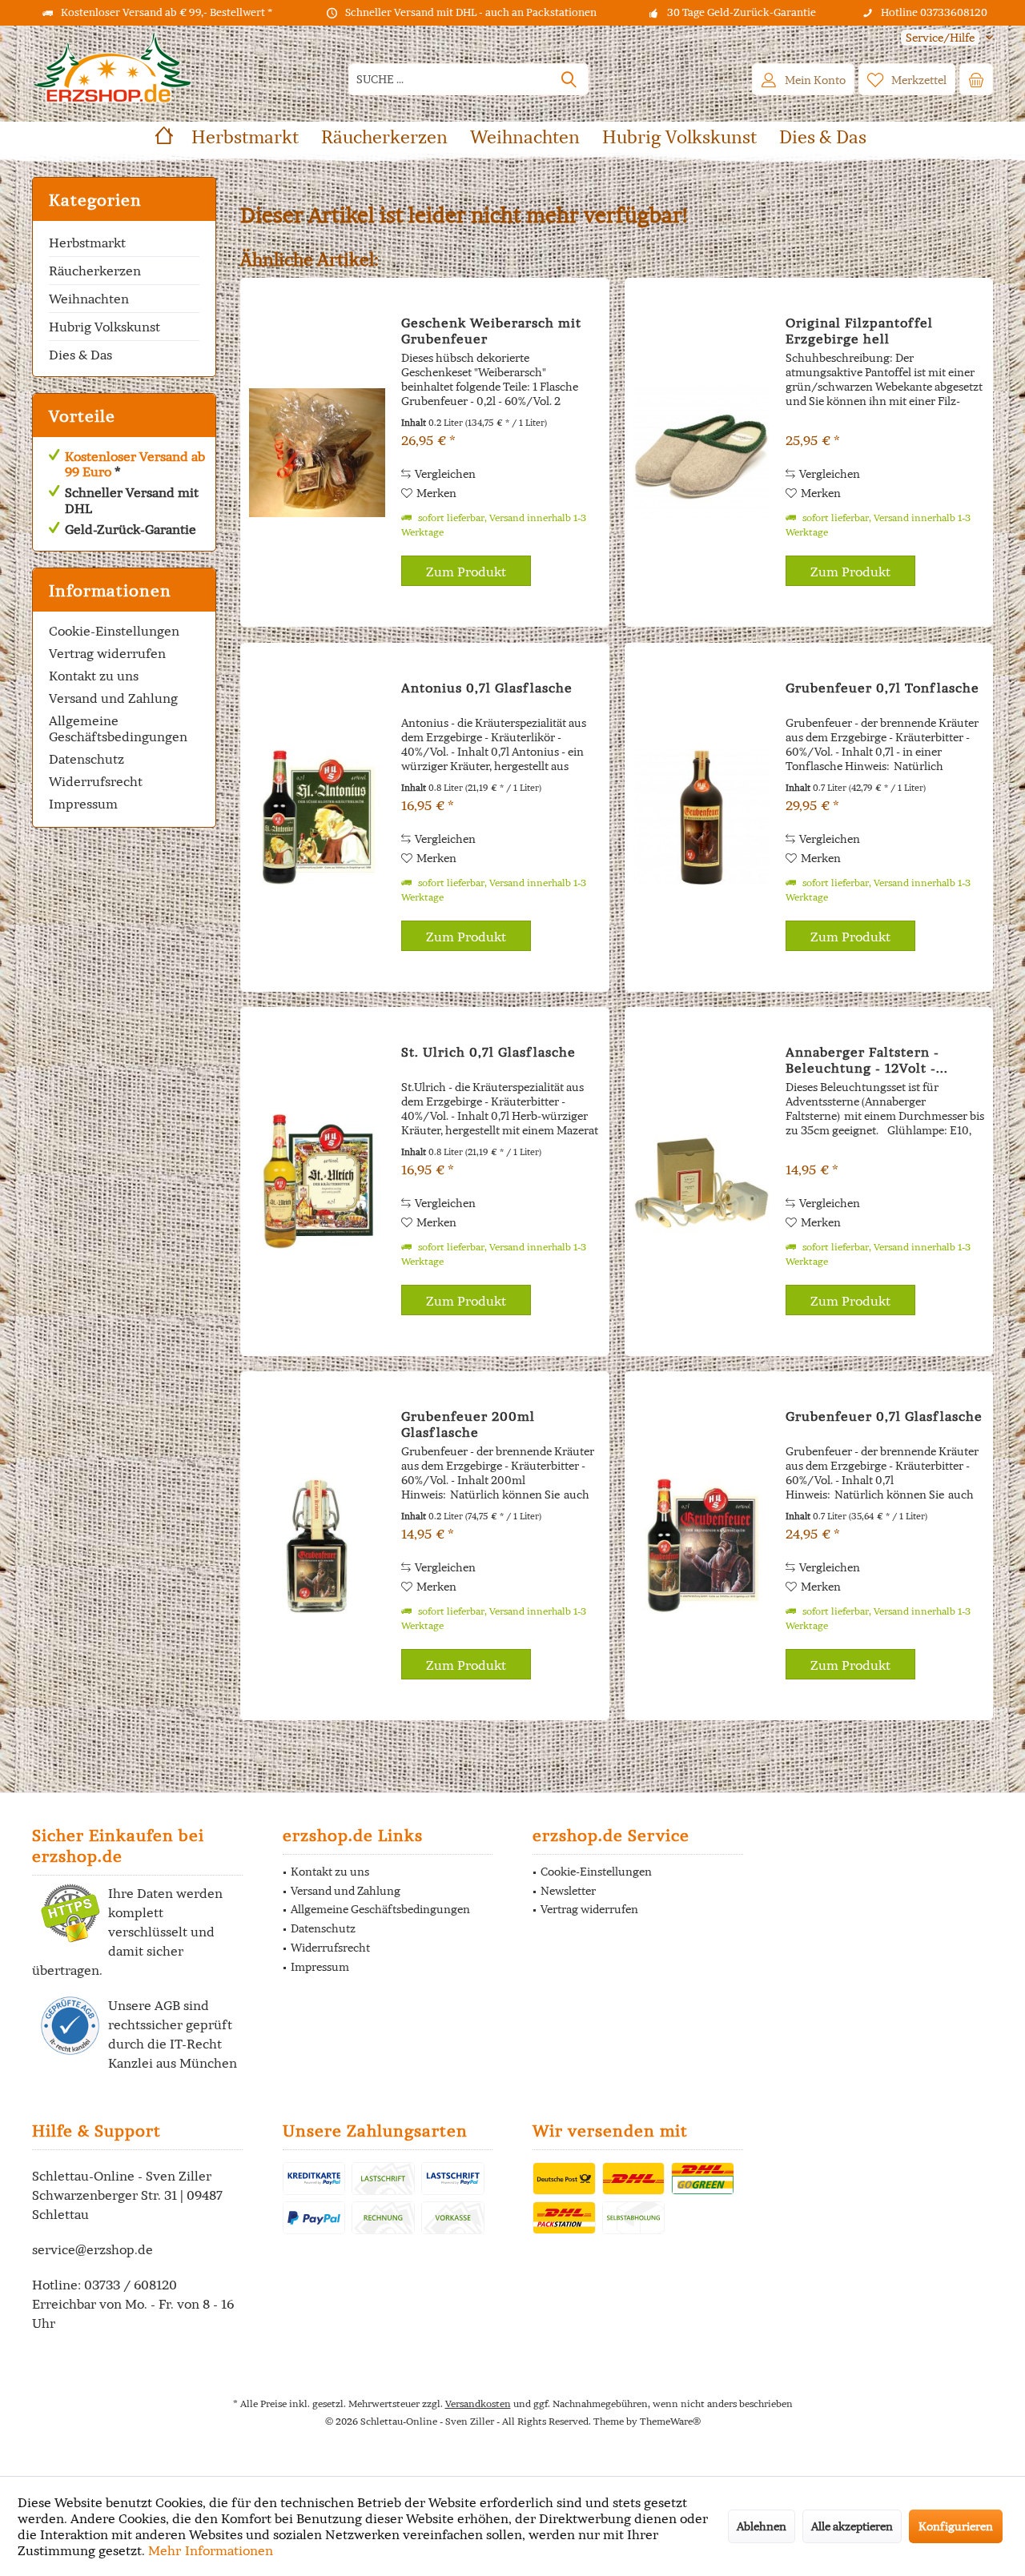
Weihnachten (89, 299)
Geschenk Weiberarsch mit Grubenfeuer (491, 331)
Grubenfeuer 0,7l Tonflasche (882, 688)
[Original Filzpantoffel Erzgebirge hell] (701, 452)
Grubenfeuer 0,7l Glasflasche (884, 1416)
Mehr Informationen (211, 2550)
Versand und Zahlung (113, 698)
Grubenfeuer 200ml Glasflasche (468, 1424)
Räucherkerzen (95, 271)
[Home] (164, 137)
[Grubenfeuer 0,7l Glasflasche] (701, 1546)
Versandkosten (478, 2403)
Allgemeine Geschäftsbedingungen (118, 728)
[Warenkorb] (976, 79)
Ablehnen (762, 2526)
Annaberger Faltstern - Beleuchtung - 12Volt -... (867, 1060)
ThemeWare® (670, 2421)
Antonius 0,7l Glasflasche (487, 688)
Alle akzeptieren (852, 2526)
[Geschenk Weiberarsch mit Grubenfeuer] (317, 452)
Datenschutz (86, 759)
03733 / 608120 (131, 2285)
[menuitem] (941, 38)
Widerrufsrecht (96, 781)
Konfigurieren (956, 2526)
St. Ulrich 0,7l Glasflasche (488, 1052)
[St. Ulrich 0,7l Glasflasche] (317, 1182)
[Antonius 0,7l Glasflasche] (317, 817)
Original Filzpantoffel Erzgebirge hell (859, 331)
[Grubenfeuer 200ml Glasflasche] (317, 1546)
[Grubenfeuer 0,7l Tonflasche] (701, 817)
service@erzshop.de (92, 2249)
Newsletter (568, 1891)
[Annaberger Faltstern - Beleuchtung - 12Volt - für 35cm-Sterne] (701, 1182)
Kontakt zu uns (94, 676)
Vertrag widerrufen (107, 653)
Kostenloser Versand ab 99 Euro (135, 464)
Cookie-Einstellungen (114, 631)
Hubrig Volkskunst (105, 327)
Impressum (83, 804)
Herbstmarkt (87, 243)
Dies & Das (80, 355)
